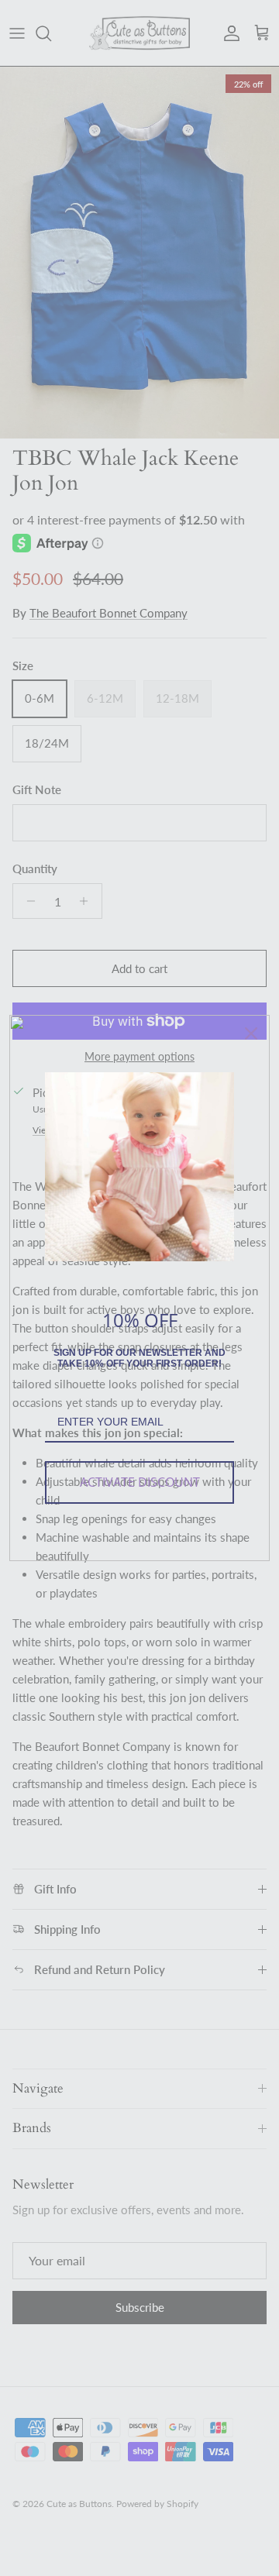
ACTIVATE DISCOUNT (140, 1482)
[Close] (251, 1033)
